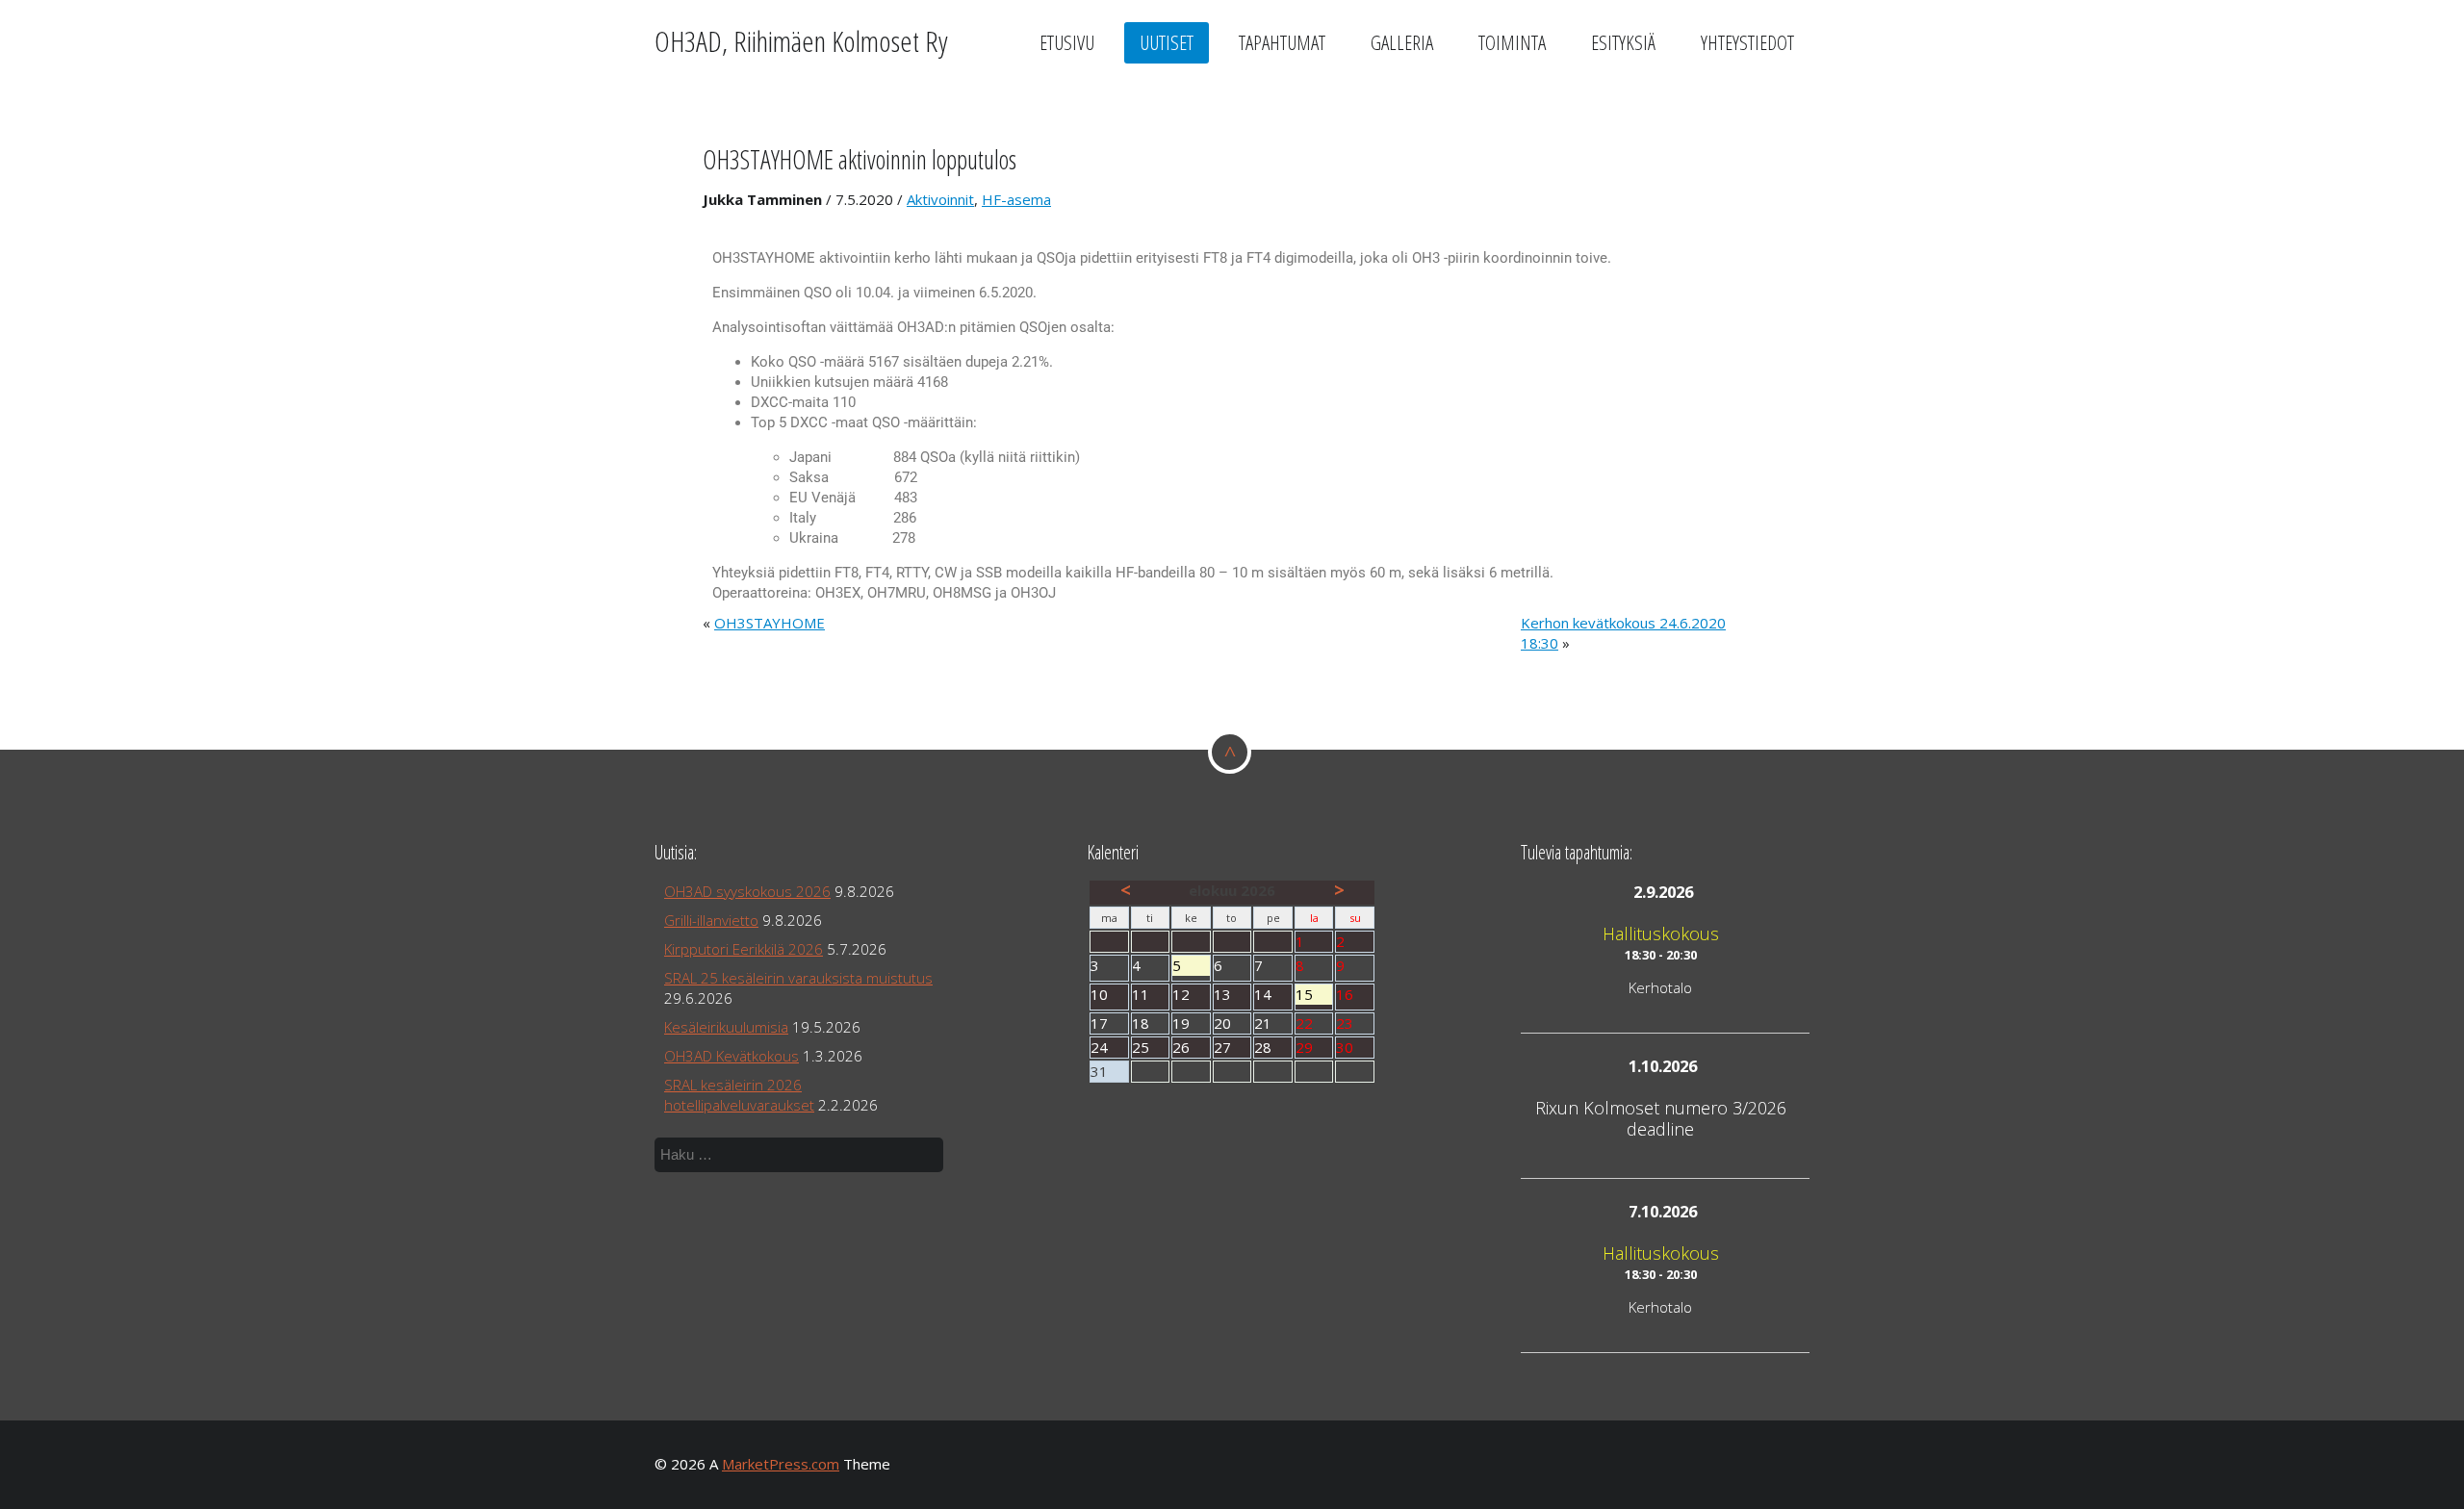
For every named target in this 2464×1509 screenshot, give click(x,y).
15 (1314, 995)
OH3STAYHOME (770, 623)
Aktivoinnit (940, 199)
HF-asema (1016, 199)
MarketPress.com (781, 1464)
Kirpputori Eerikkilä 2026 (744, 949)
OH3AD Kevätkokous (731, 1056)
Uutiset (1167, 42)
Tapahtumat (1282, 42)
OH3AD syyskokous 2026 (747, 891)
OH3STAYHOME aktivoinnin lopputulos (860, 159)
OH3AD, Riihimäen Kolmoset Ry (801, 41)
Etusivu (1067, 42)
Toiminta (1512, 42)
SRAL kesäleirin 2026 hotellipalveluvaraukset (739, 1095)
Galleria (1402, 42)
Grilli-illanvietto (711, 920)
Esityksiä (1623, 42)
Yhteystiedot (1747, 42)
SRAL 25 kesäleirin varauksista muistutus (798, 978)
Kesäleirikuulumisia (726, 1027)
